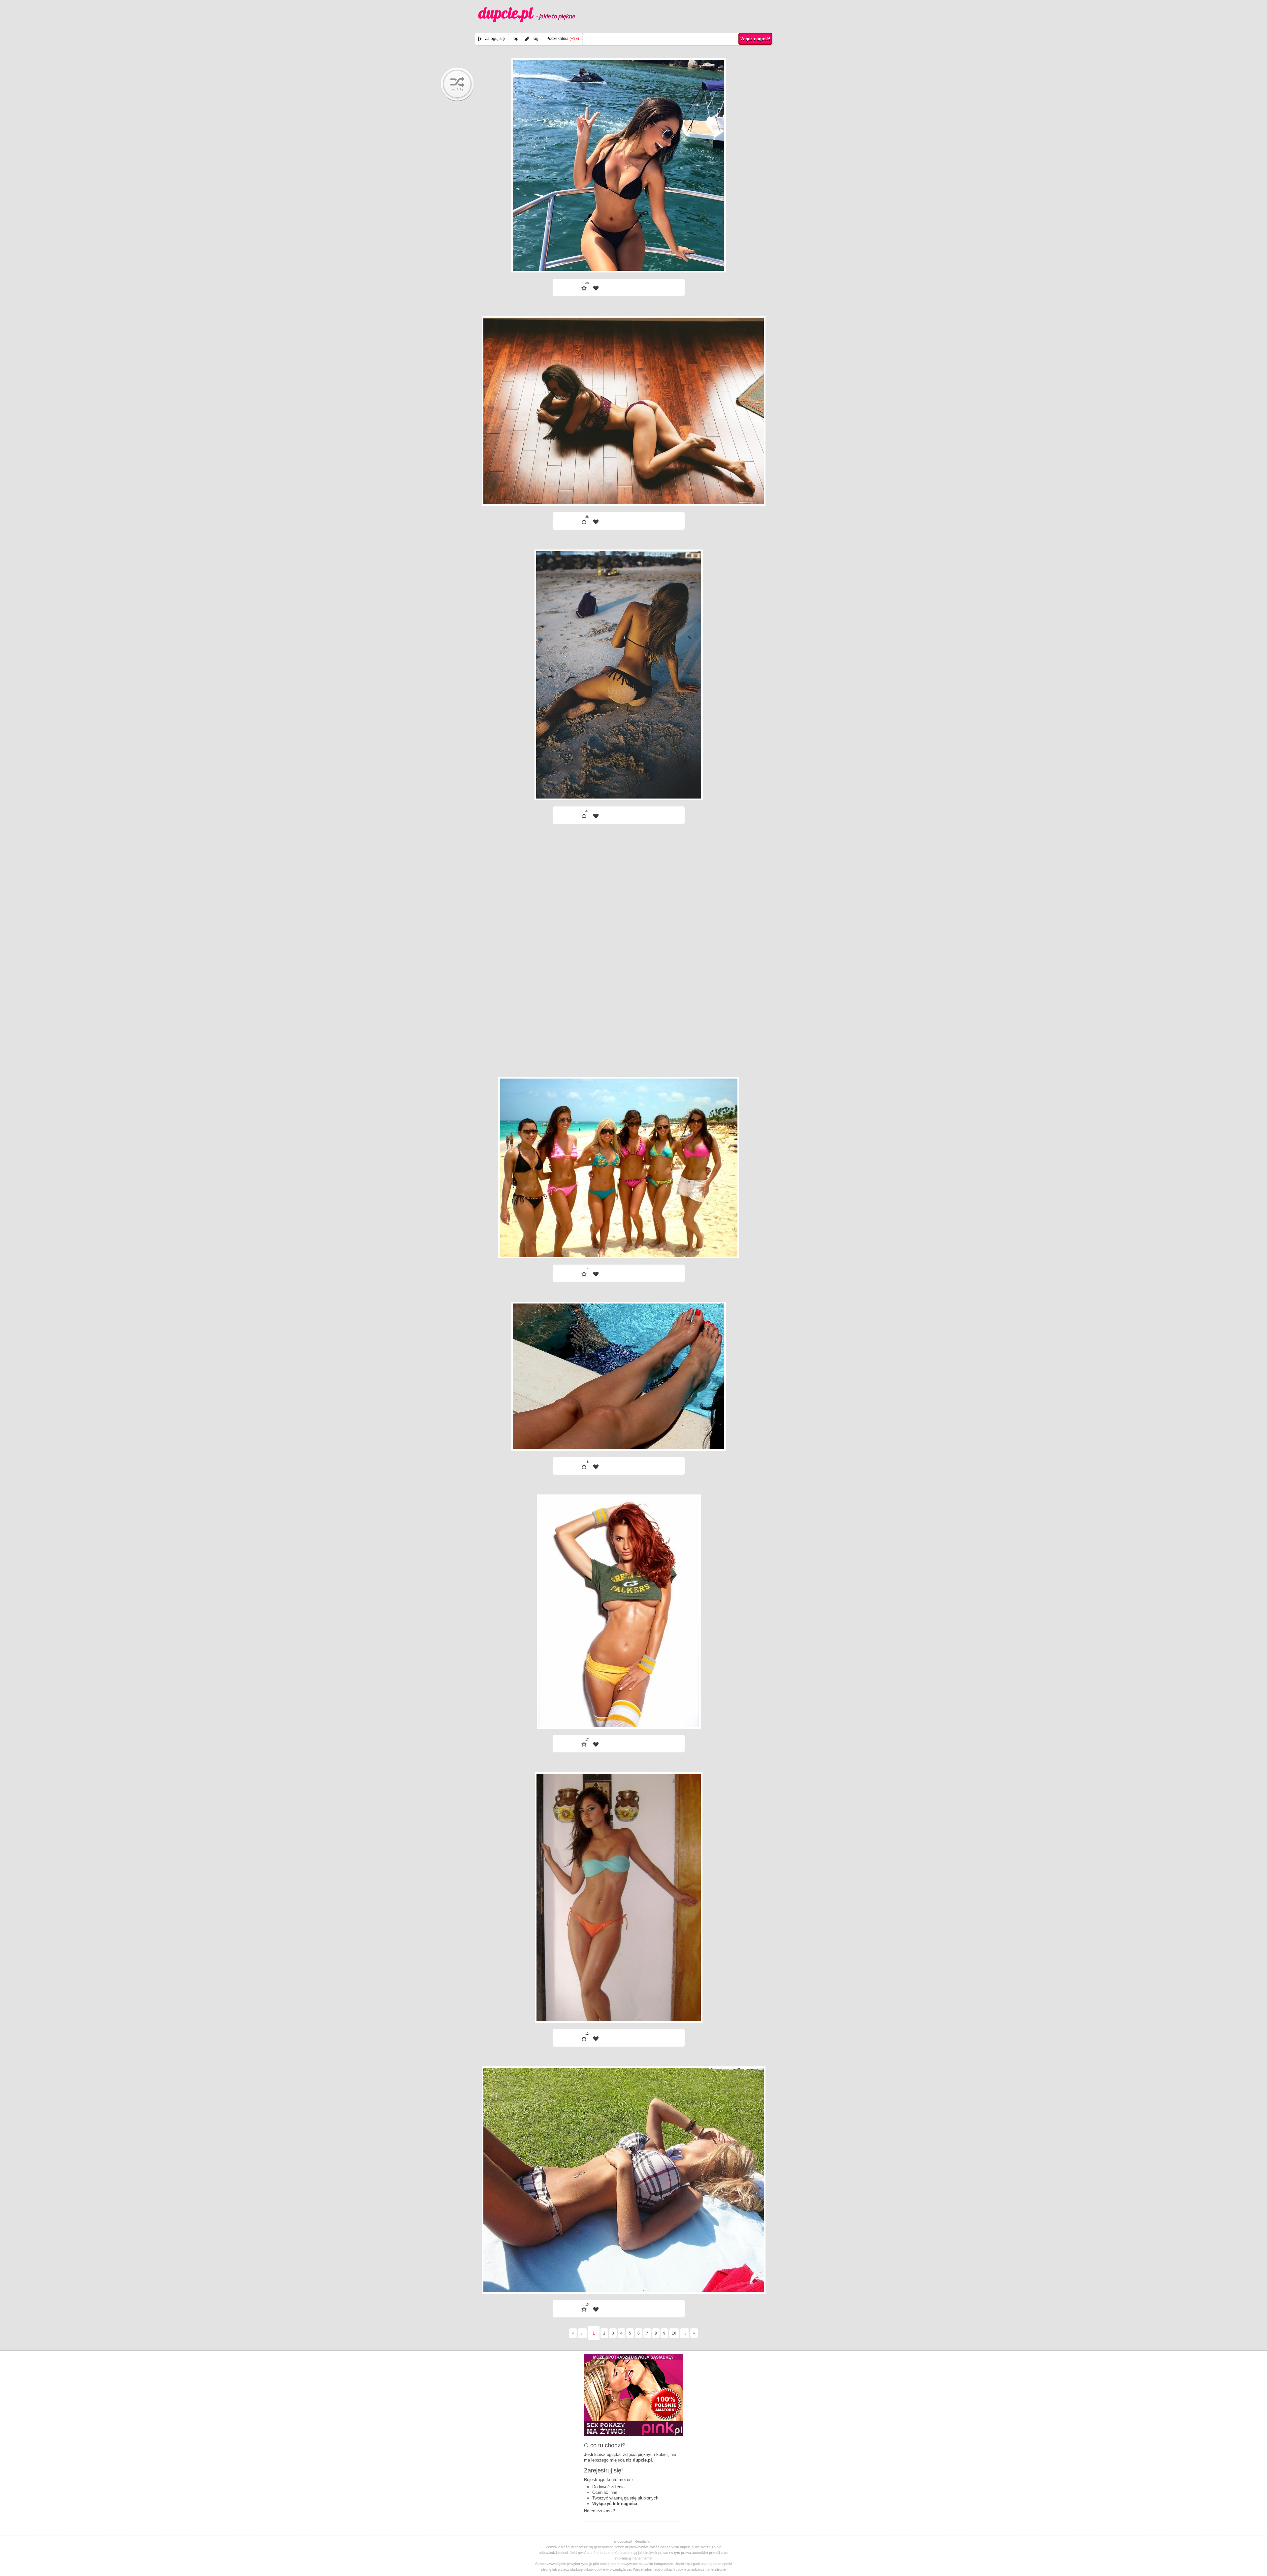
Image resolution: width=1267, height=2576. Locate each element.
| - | (659, 255)
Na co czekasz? (600, 2511)
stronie (720, 2569)
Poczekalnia (563, 39)
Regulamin (643, 2541)
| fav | (596, 288)
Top (515, 39)
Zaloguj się (495, 39)
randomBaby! (457, 84)
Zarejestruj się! (603, 2470)
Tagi (536, 39)
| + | (579, 255)
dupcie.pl (527, 13)
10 (674, 2333)
